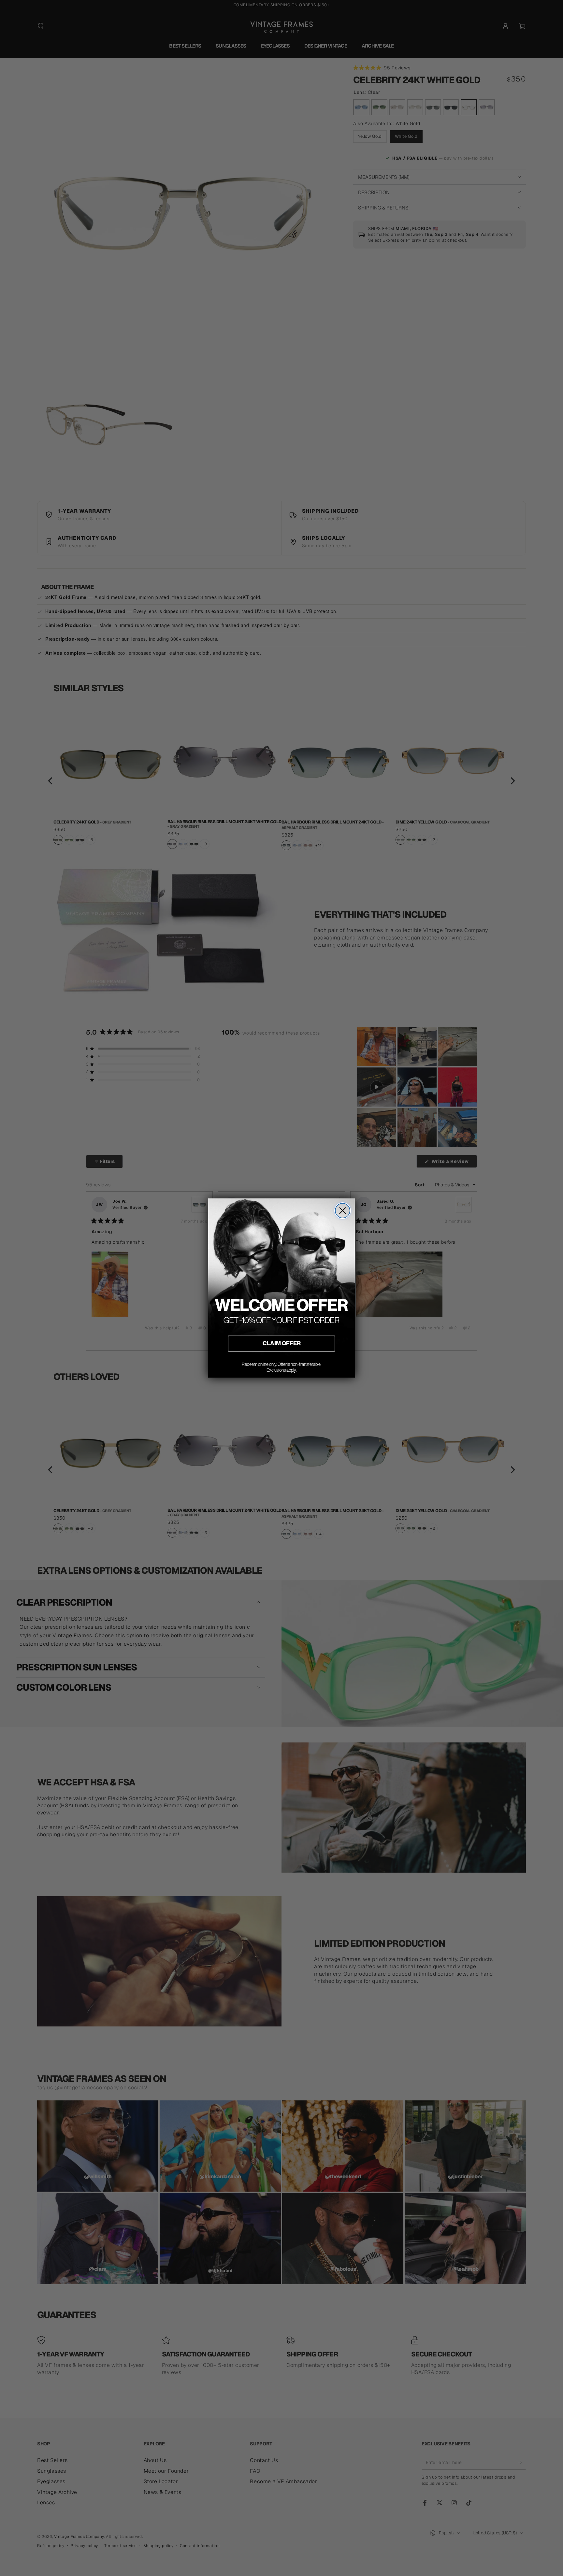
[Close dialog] (343, 1211)
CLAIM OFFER (282, 1343)
